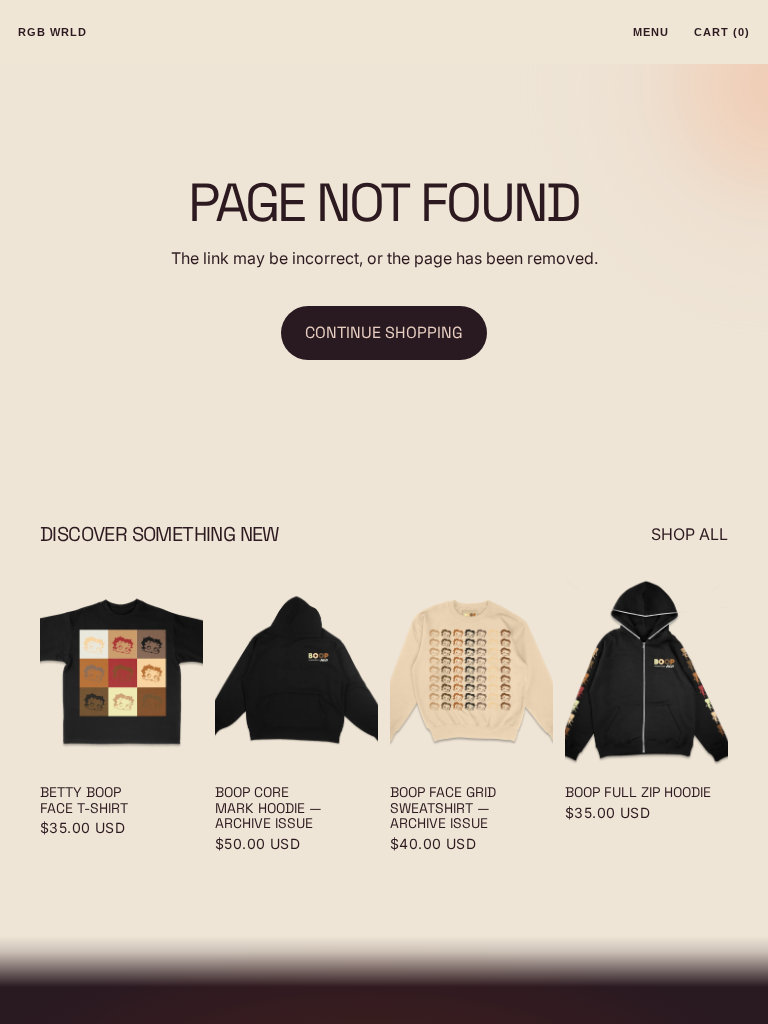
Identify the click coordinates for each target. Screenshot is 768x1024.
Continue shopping (384, 332)
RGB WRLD (52, 32)
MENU (651, 32)
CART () (722, 32)
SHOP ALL (689, 534)
